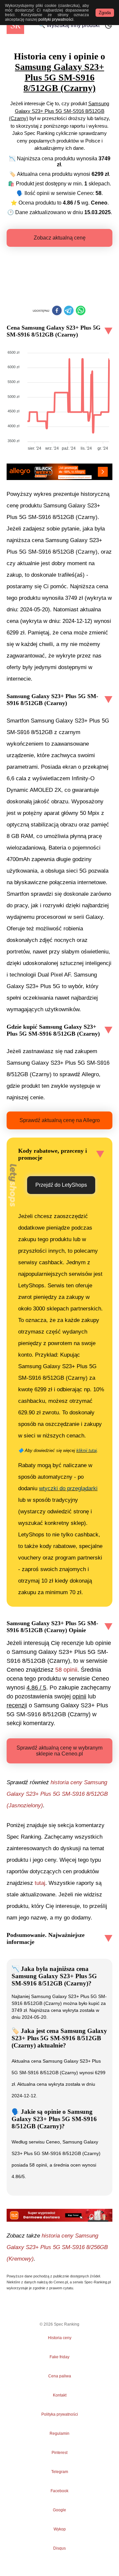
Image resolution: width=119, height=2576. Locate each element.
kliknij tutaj (87, 1450)
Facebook (59, 2491)
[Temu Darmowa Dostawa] (59, 2215)
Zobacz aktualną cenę (60, 238)
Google (59, 2510)
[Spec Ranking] (15, 25)
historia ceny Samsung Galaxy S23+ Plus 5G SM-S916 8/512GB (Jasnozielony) (57, 1794)
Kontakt (60, 2395)
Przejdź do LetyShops (61, 1185)
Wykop (60, 2529)
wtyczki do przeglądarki (68, 1488)
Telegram (59, 2472)
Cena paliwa (60, 2376)
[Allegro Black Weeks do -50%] (59, 472)
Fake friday (59, 2357)
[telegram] (69, 311)
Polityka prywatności (60, 2414)
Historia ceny (60, 2338)
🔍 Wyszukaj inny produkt (69, 25)
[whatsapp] (81, 311)
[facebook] (57, 311)
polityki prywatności (56, 19)
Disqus (59, 2548)
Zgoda (105, 13)
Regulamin (59, 2433)
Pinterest (59, 2453)
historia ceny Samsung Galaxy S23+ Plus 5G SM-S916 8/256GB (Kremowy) (57, 2247)
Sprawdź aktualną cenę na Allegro (60, 1120)
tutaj (40, 1883)
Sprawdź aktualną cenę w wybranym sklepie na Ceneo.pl (59, 1751)
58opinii (66, 1670)
